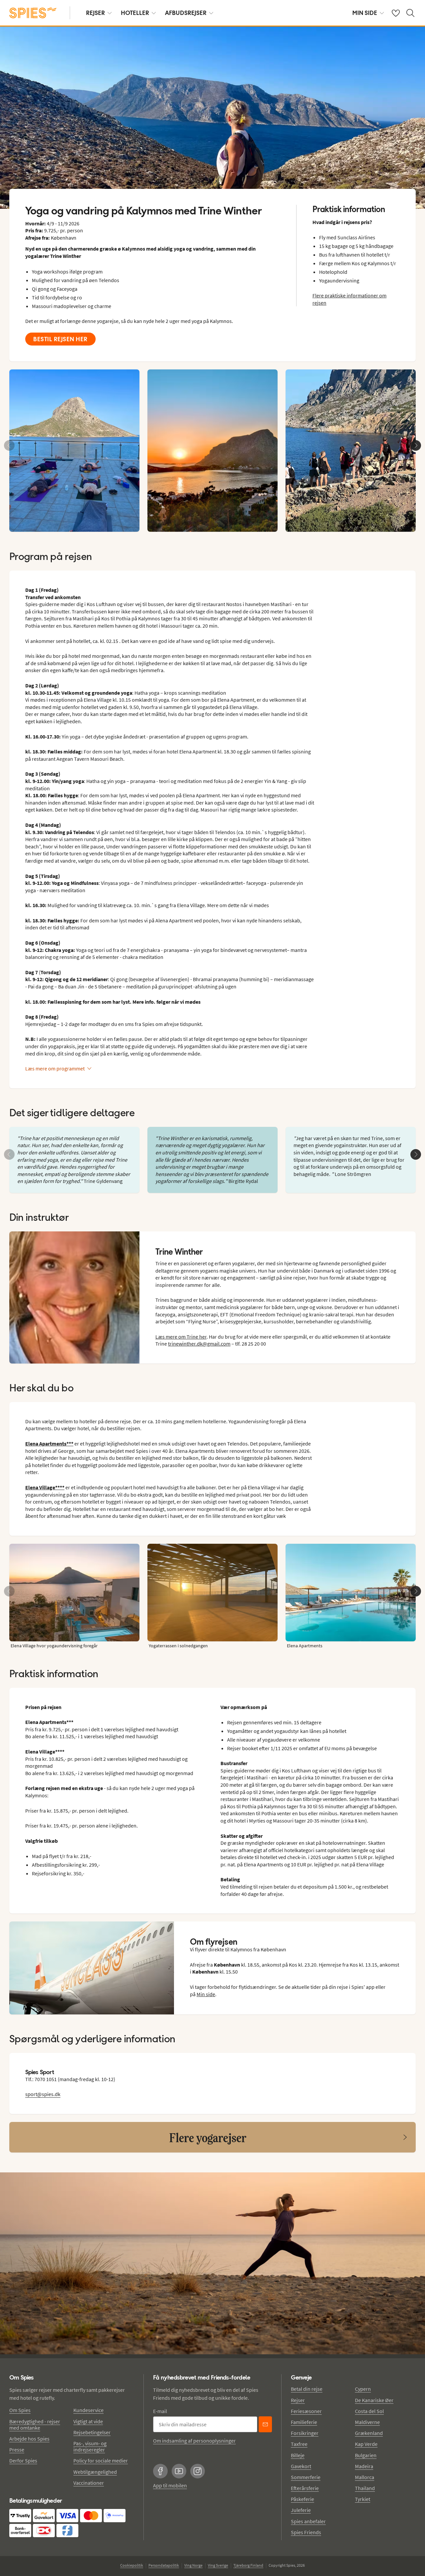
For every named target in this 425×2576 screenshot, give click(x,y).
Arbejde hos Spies (29, 2439)
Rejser (298, 2400)
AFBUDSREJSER (186, 13)
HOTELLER (135, 13)
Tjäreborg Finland (248, 2565)
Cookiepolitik (132, 2565)
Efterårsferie (305, 2488)
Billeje (298, 2455)
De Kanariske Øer (374, 2400)
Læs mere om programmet (55, 1068)
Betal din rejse (307, 2389)
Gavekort (301, 2466)
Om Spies (20, 2410)
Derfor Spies (23, 2460)
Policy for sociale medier (101, 2460)
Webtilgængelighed (95, 2472)
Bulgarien (366, 2455)
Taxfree (299, 2444)
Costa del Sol (369, 2411)
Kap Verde (366, 2444)
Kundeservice (88, 2410)
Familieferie (304, 2422)
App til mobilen (170, 2485)
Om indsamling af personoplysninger (194, 2441)
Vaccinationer (89, 2483)
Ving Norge (193, 2565)
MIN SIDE (365, 13)
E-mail (160, 2411)
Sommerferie (306, 2477)
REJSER (95, 13)
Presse (17, 2450)
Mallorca (365, 2477)
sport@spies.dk (43, 2094)
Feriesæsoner (306, 2411)
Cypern (363, 2389)
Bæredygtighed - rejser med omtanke (35, 2424)
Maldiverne (367, 2422)
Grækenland (369, 2433)
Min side (206, 1994)
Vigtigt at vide (88, 2421)
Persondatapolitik (164, 2565)
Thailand (365, 2488)
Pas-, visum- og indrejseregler (90, 2446)
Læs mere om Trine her (181, 1337)
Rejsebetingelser (92, 2432)
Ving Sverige (218, 2565)
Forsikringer (305, 2433)
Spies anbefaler (308, 2521)
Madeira (364, 2466)
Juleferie (301, 2510)
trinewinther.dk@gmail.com (199, 1344)
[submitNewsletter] (265, 2424)
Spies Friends (306, 2532)
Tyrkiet (363, 2499)
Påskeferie (302, 2499)
